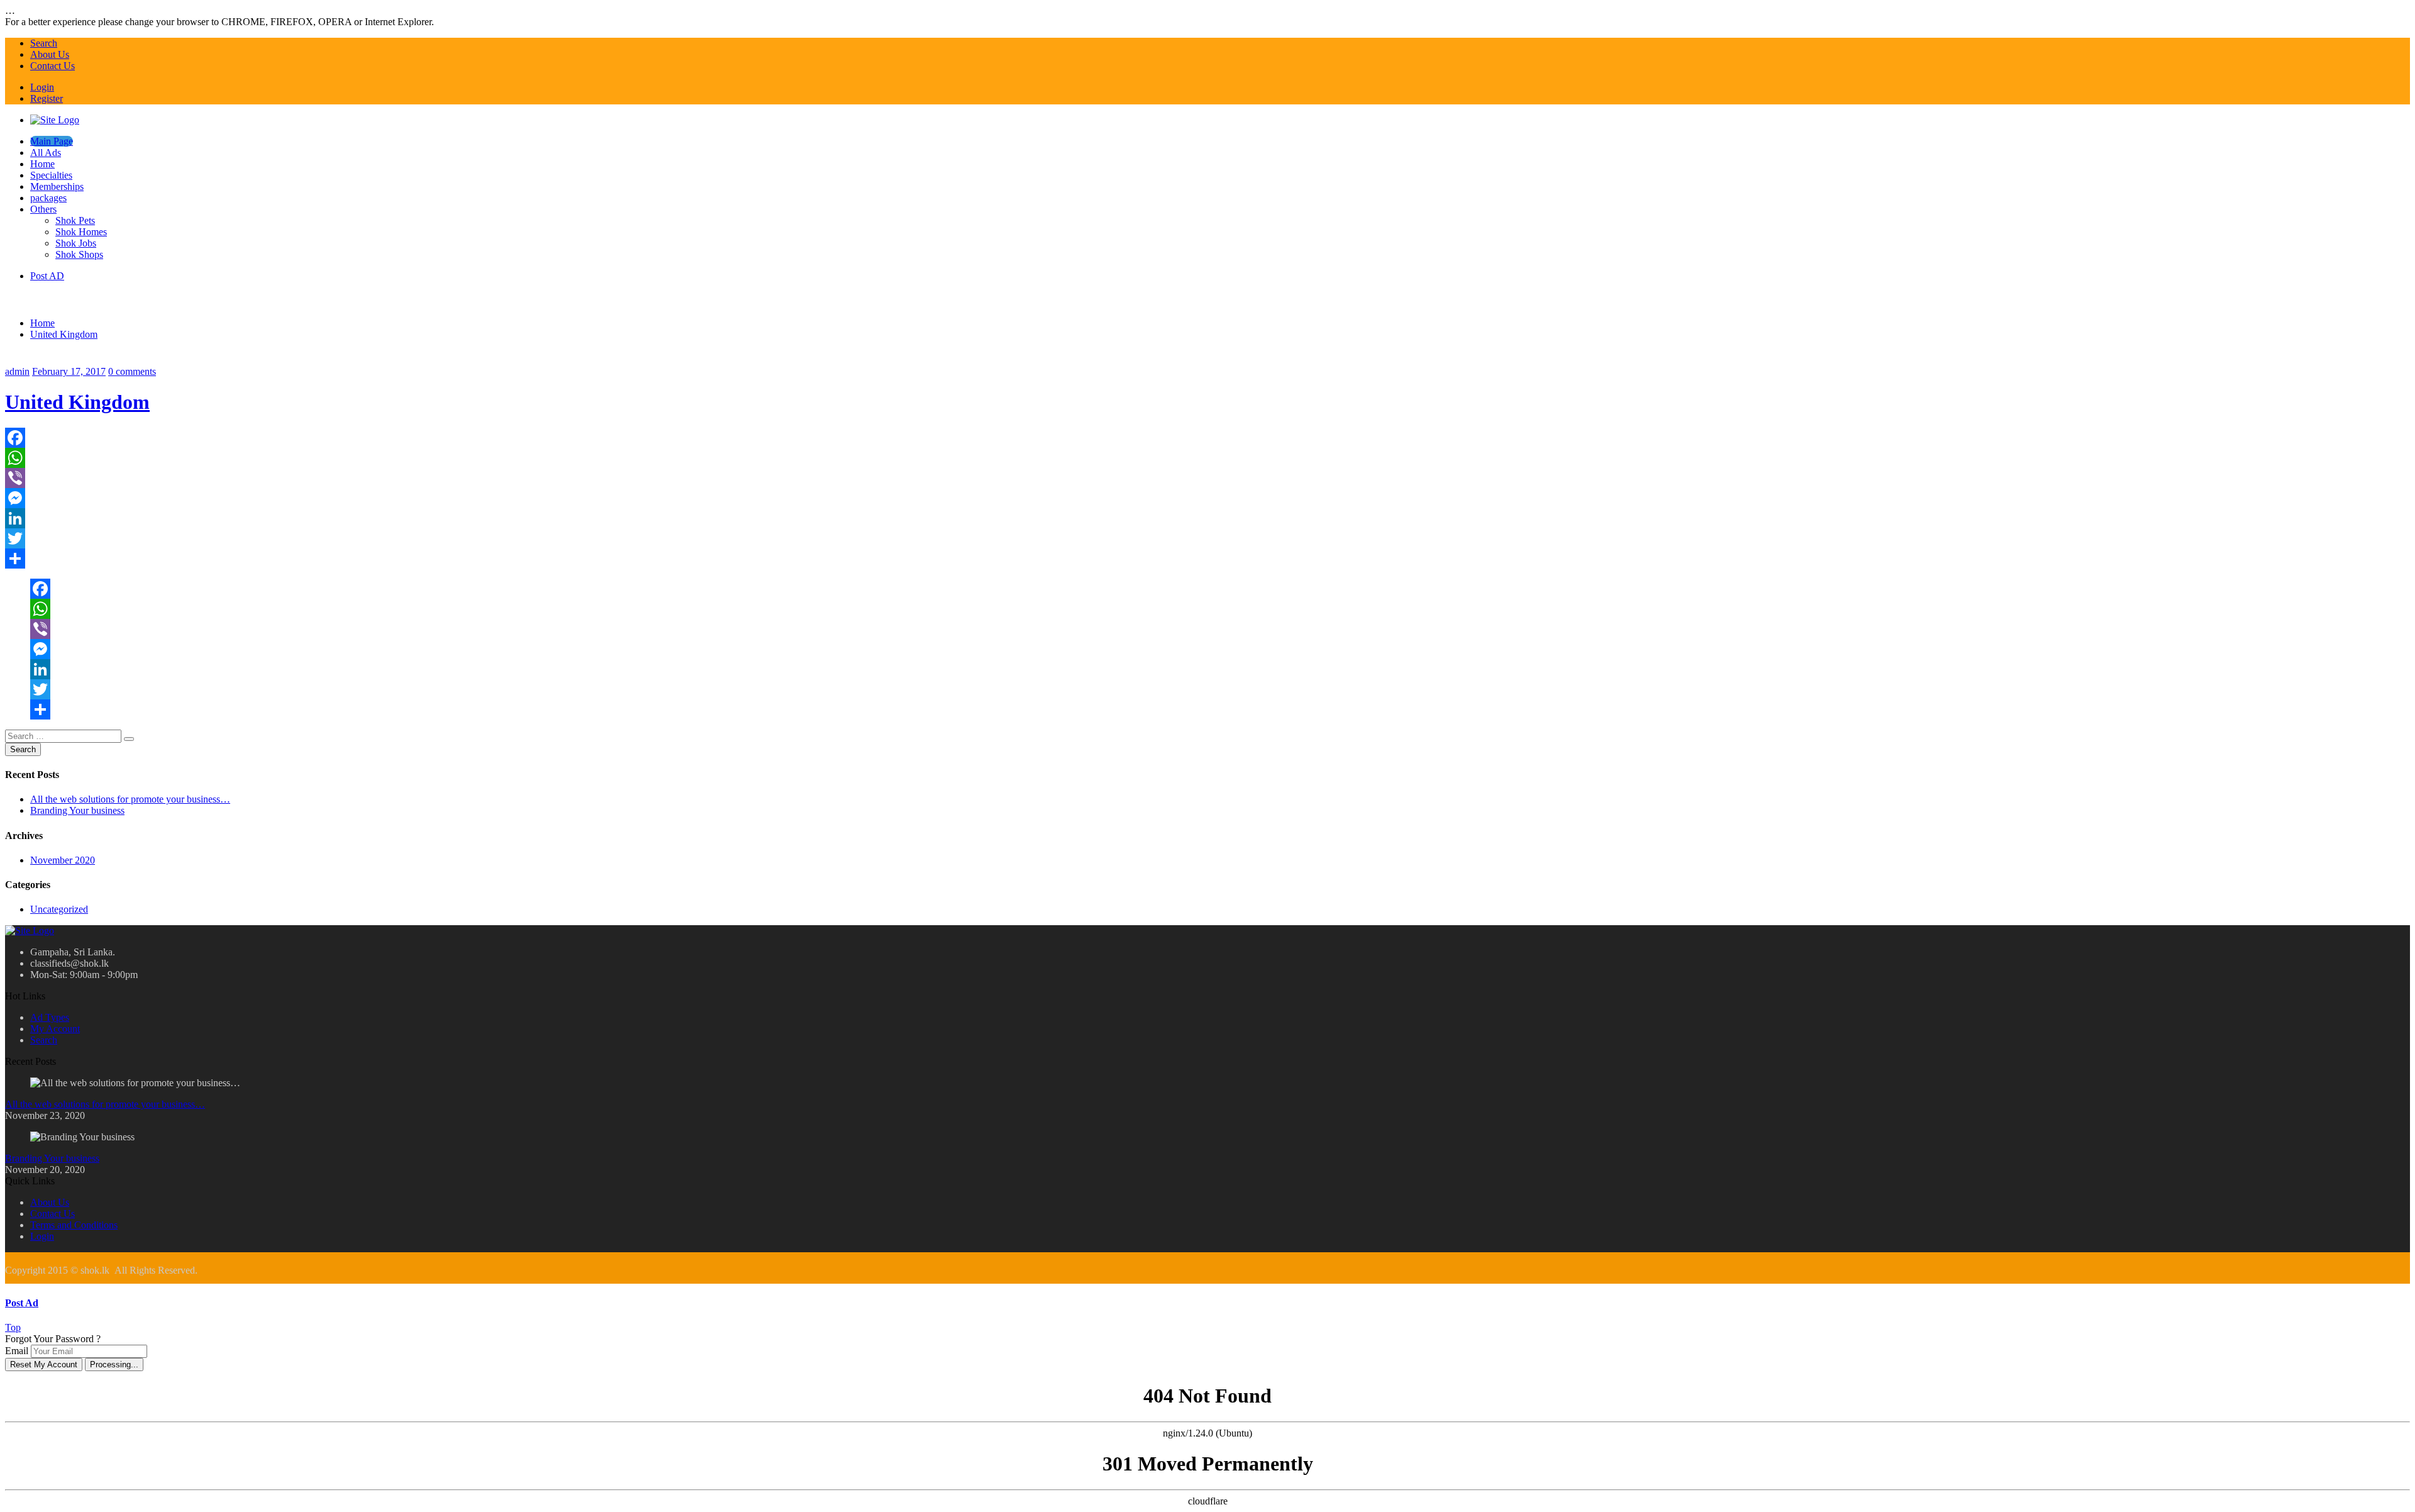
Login (42, 87)
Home (42, 164)
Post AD (47, 276)
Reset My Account (44, 1365)
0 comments (132, 371)
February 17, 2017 (69, 371)
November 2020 (63, 860)
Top (13, 1327)
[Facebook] (1207, 438)
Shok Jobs (76, 243)
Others (43, 209)
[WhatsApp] (1207, 458)
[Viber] (1207, 478)
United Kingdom (64, 334)
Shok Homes (81, 232)
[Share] (1207, 559)
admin (17, 371)
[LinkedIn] (1207, 518)
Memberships (57, 186)
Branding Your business (77, 810)
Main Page (52, 141)
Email (17, 1351)
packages (48, 198)
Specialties (51, 175)
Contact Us (53, 66)
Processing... (114, 1365)
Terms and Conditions (74, 1225)
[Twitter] (1207, 538)
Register (47, 98)
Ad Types (50, 1017)
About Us (50, 54)
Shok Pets (75, 220)
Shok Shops (79, 254)
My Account (55, 1029)
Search (44, 43)
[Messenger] (1207, 498)
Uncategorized (59, 909)
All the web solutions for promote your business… (130, 799)
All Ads (46, 153)
